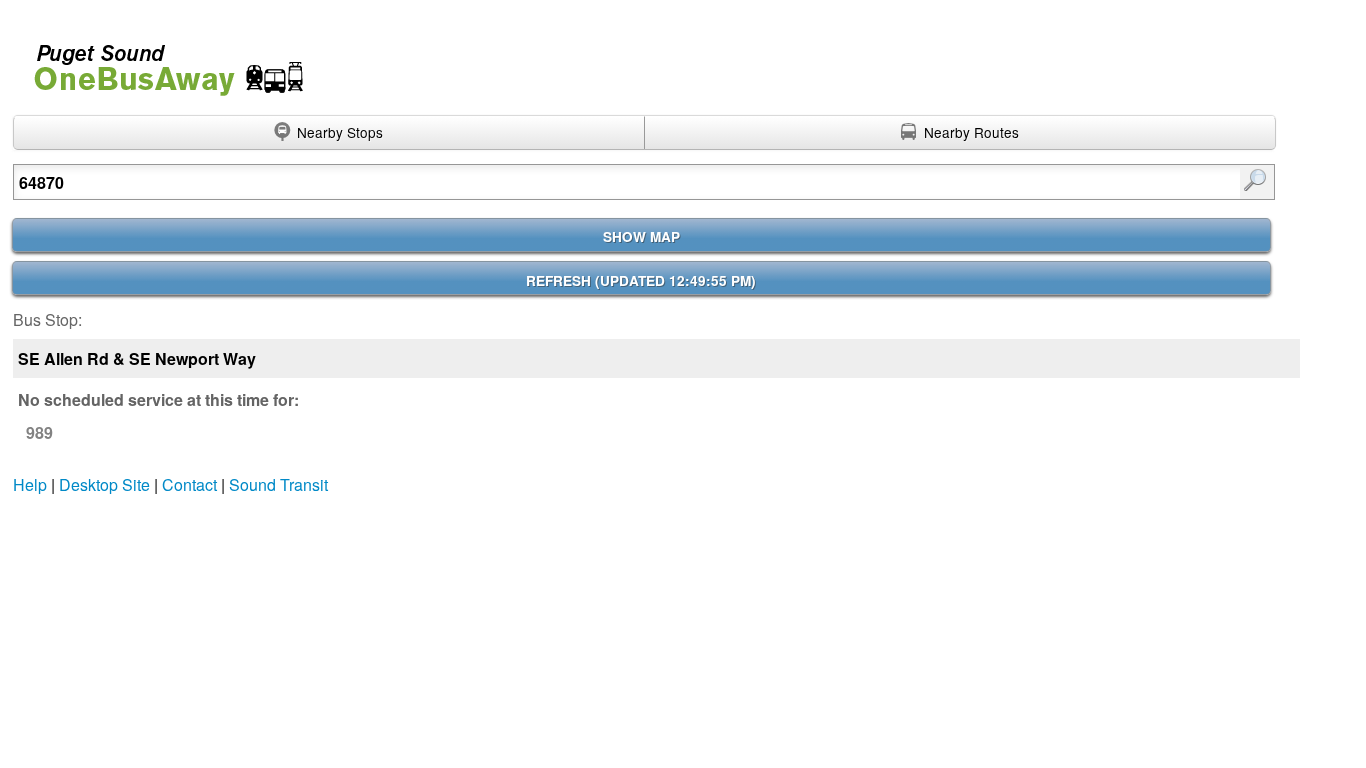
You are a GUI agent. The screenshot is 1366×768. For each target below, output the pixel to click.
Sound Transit (278, 484)
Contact (189, 484)
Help (30, 484)
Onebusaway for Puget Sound (160, 61)
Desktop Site (104, 484)
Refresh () (641, 280)
